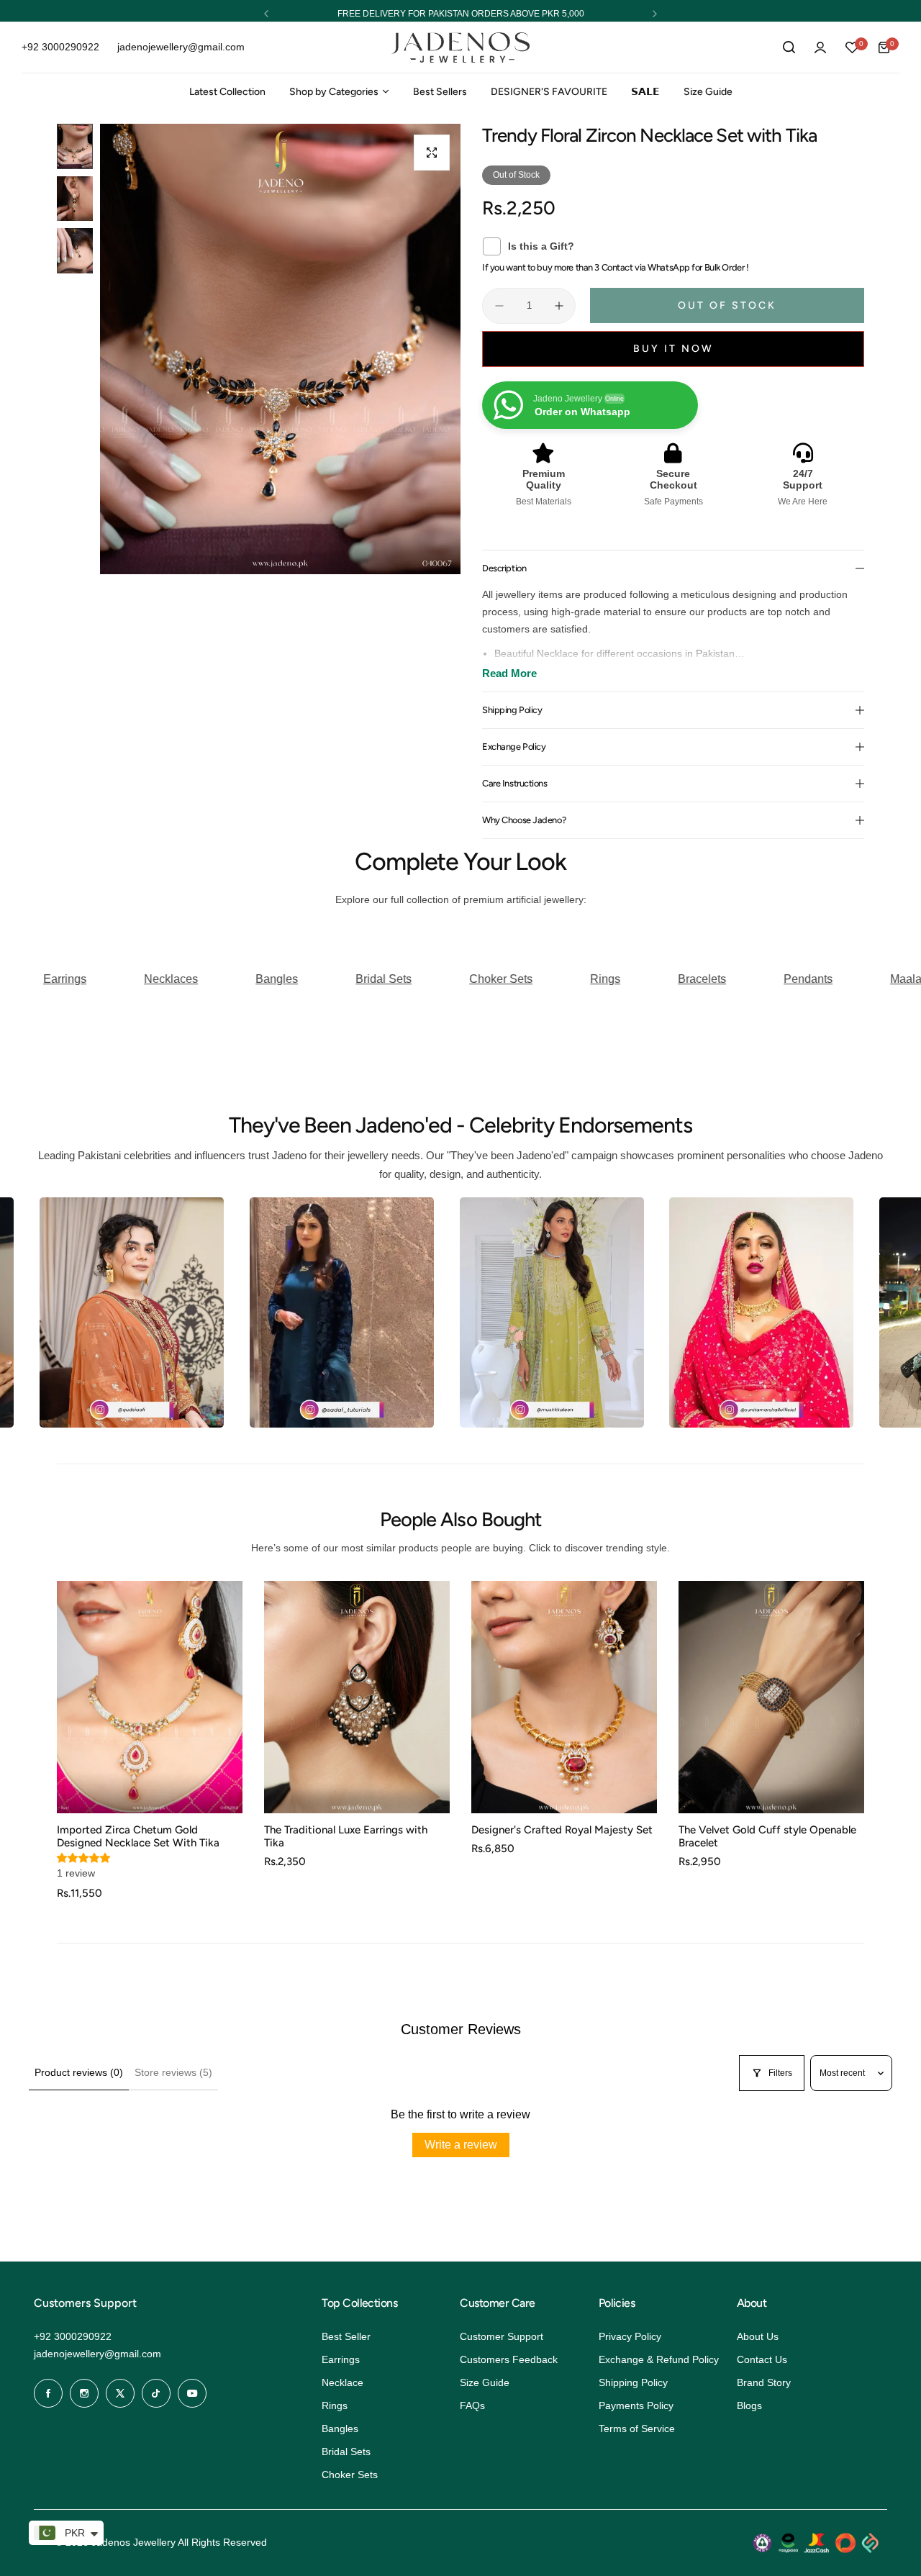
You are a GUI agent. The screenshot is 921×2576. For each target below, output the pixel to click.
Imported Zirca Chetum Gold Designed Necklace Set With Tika (138, 1836)
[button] (266, 14)
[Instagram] (84, 2393)
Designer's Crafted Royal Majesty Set (562, 1830)
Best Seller (346, 2336)
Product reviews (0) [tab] (79, 2072)
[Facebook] (48, 2393)
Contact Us (762, 2359)
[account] (820, 47)
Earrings (341, 2359)
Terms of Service (637, 2428)
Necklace (342, 2382)
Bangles (340, 2428)
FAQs (472, 2405)
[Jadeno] (460, 48)
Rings (335, 2405)
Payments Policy (636, 2405)
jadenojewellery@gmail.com (97, 2354)
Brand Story (764, 2382)
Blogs (749, 2405)
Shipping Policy (633, 2382)
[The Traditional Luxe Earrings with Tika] (357, 1697)
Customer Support (502, 2336)
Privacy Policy (630, 2336)
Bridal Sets (346, 2452)
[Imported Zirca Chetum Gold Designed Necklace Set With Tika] (150, 1697)
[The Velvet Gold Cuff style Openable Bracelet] (771, 1697)
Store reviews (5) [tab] (173, 2072)
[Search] (789, 47)
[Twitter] (120, 2393)
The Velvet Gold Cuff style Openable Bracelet (767, 1836)
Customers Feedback (509, 2359)
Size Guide (485, 2382)
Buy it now (673, 349)
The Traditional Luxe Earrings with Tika (346, 1836)
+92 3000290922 (73, 2336)
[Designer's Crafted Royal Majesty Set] (564, 1697)
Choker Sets (350, 2475)
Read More (509, 673)
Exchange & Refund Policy (659, 2359)
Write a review (461, 2145)
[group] (280, 349)
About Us (758, 2336)
